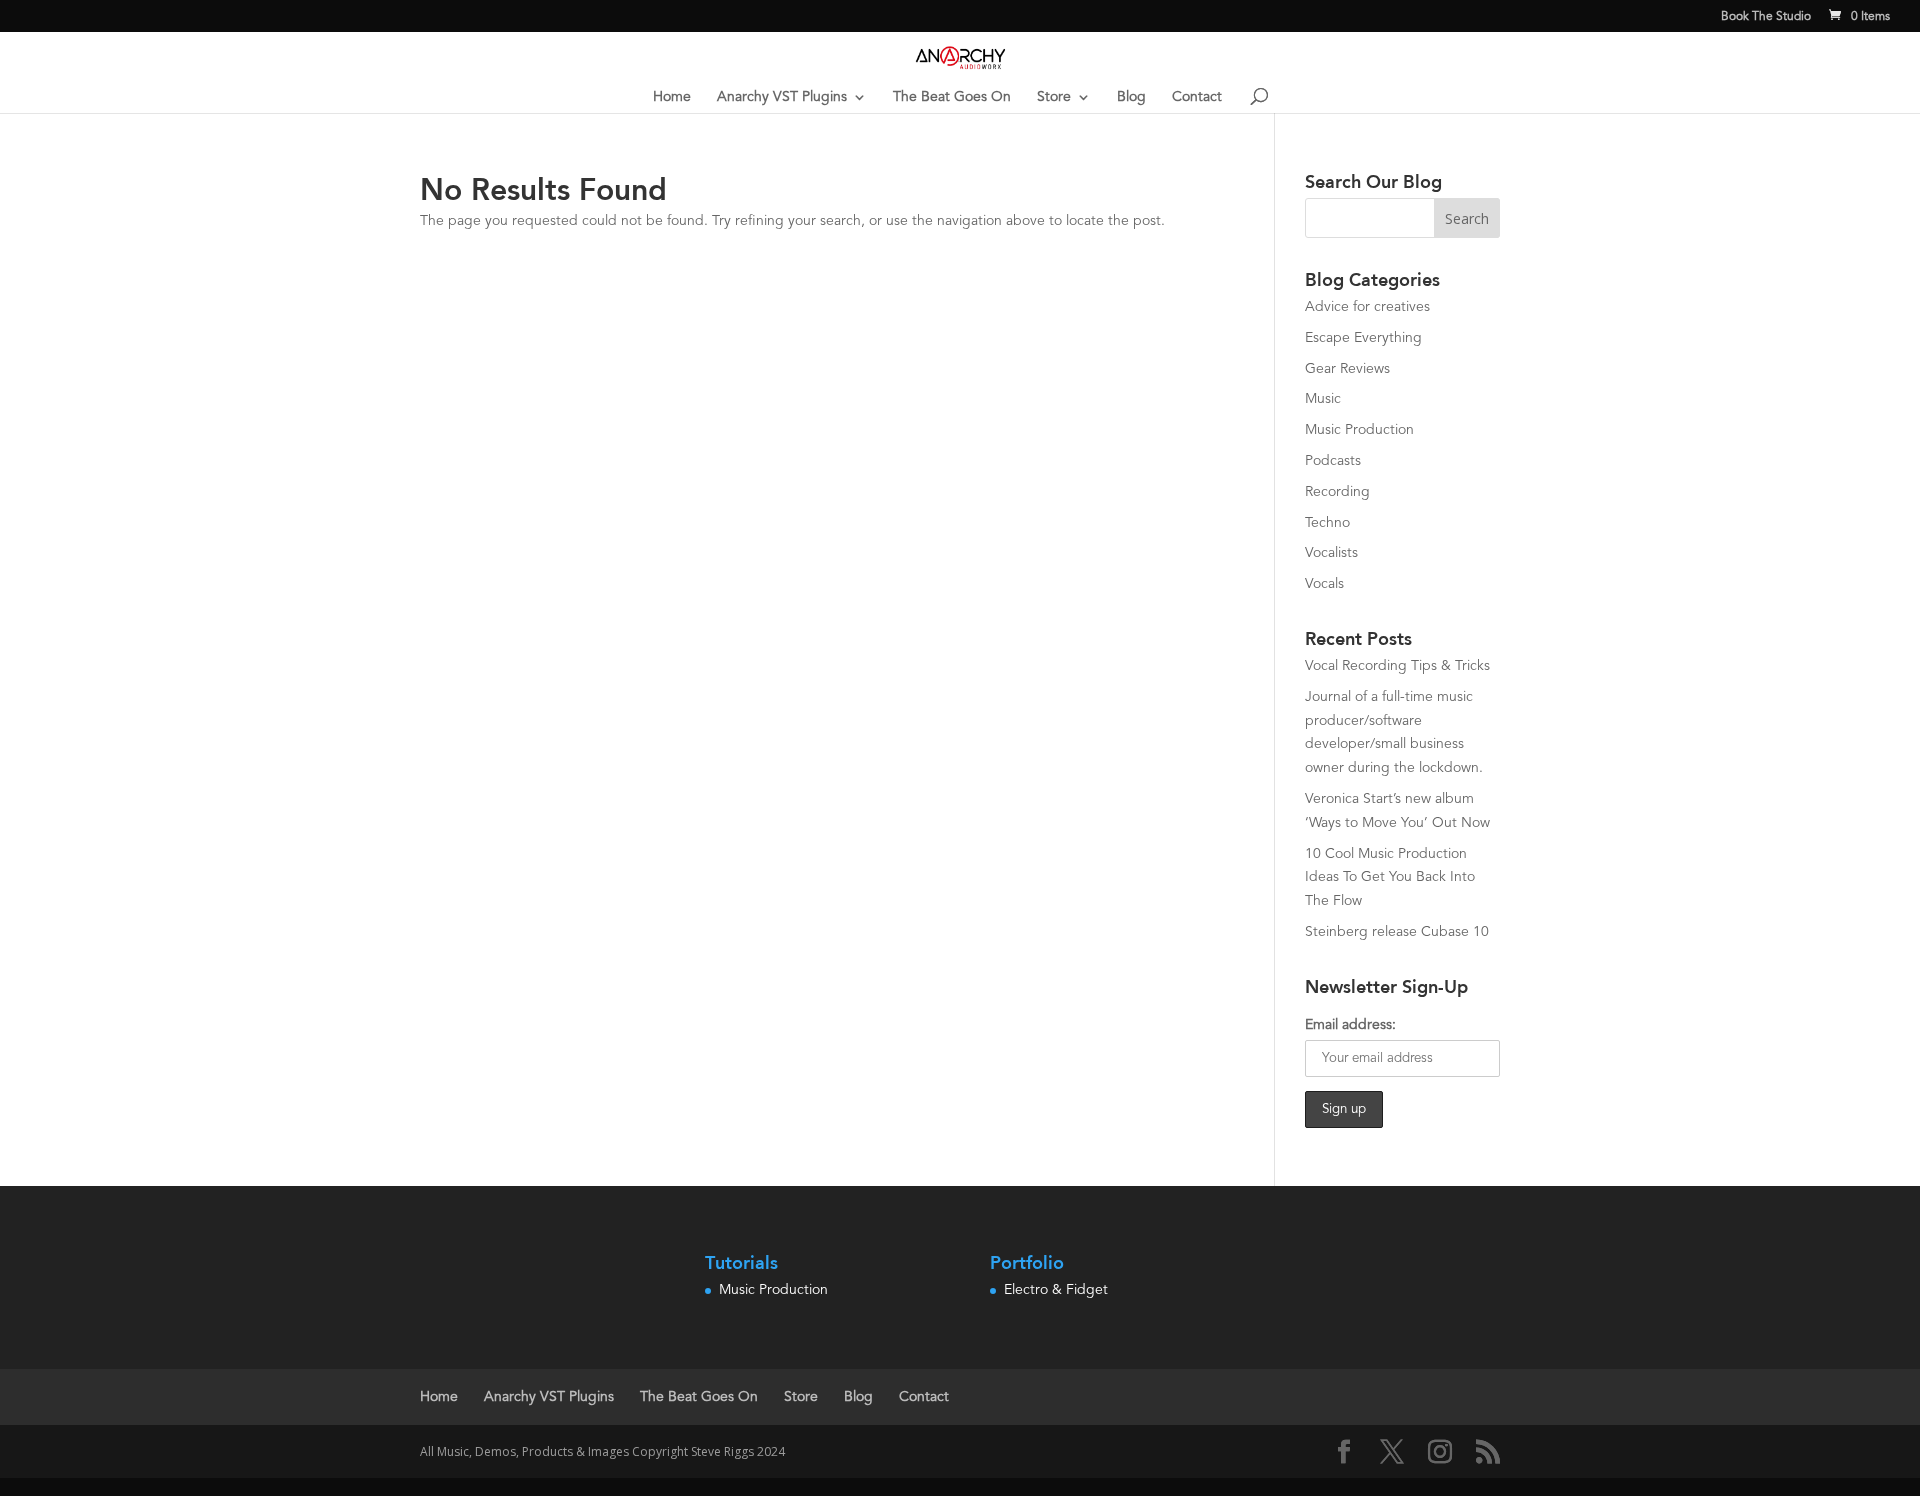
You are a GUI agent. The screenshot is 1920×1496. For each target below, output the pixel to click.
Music (1323, 399)
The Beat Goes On (952, 97)
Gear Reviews (1347, 369)
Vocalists (1331, 553)
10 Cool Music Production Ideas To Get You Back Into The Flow (1390, 878)
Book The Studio (1766, 17)
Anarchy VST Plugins (782, 97)
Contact (1197, 97)
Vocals (1324, 584)
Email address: (1350, 1025)
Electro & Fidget (1056, 1290)
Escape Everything (1363, 338)
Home (672, 97)
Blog (1131, 97)
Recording (1337, 492)
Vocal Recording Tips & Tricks (1397, 666)
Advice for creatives (1367, 307)
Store (1054, 97)
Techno (1327, 523)
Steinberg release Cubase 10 (1397, 932)
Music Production (1359, 430)
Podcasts (1333, 461)
